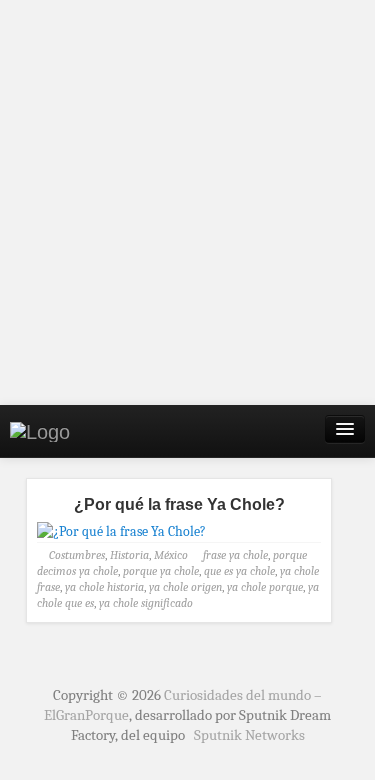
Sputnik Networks (249, 735)
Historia (129, 555)
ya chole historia (104, 587)
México (171, 555)
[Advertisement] (187, 202)
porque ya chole (161, 571)
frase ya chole (235, 555)
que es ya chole (239, 571)
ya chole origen (185, 587)
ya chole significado (146, 603)
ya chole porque (265, 587)
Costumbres (77, 555)
